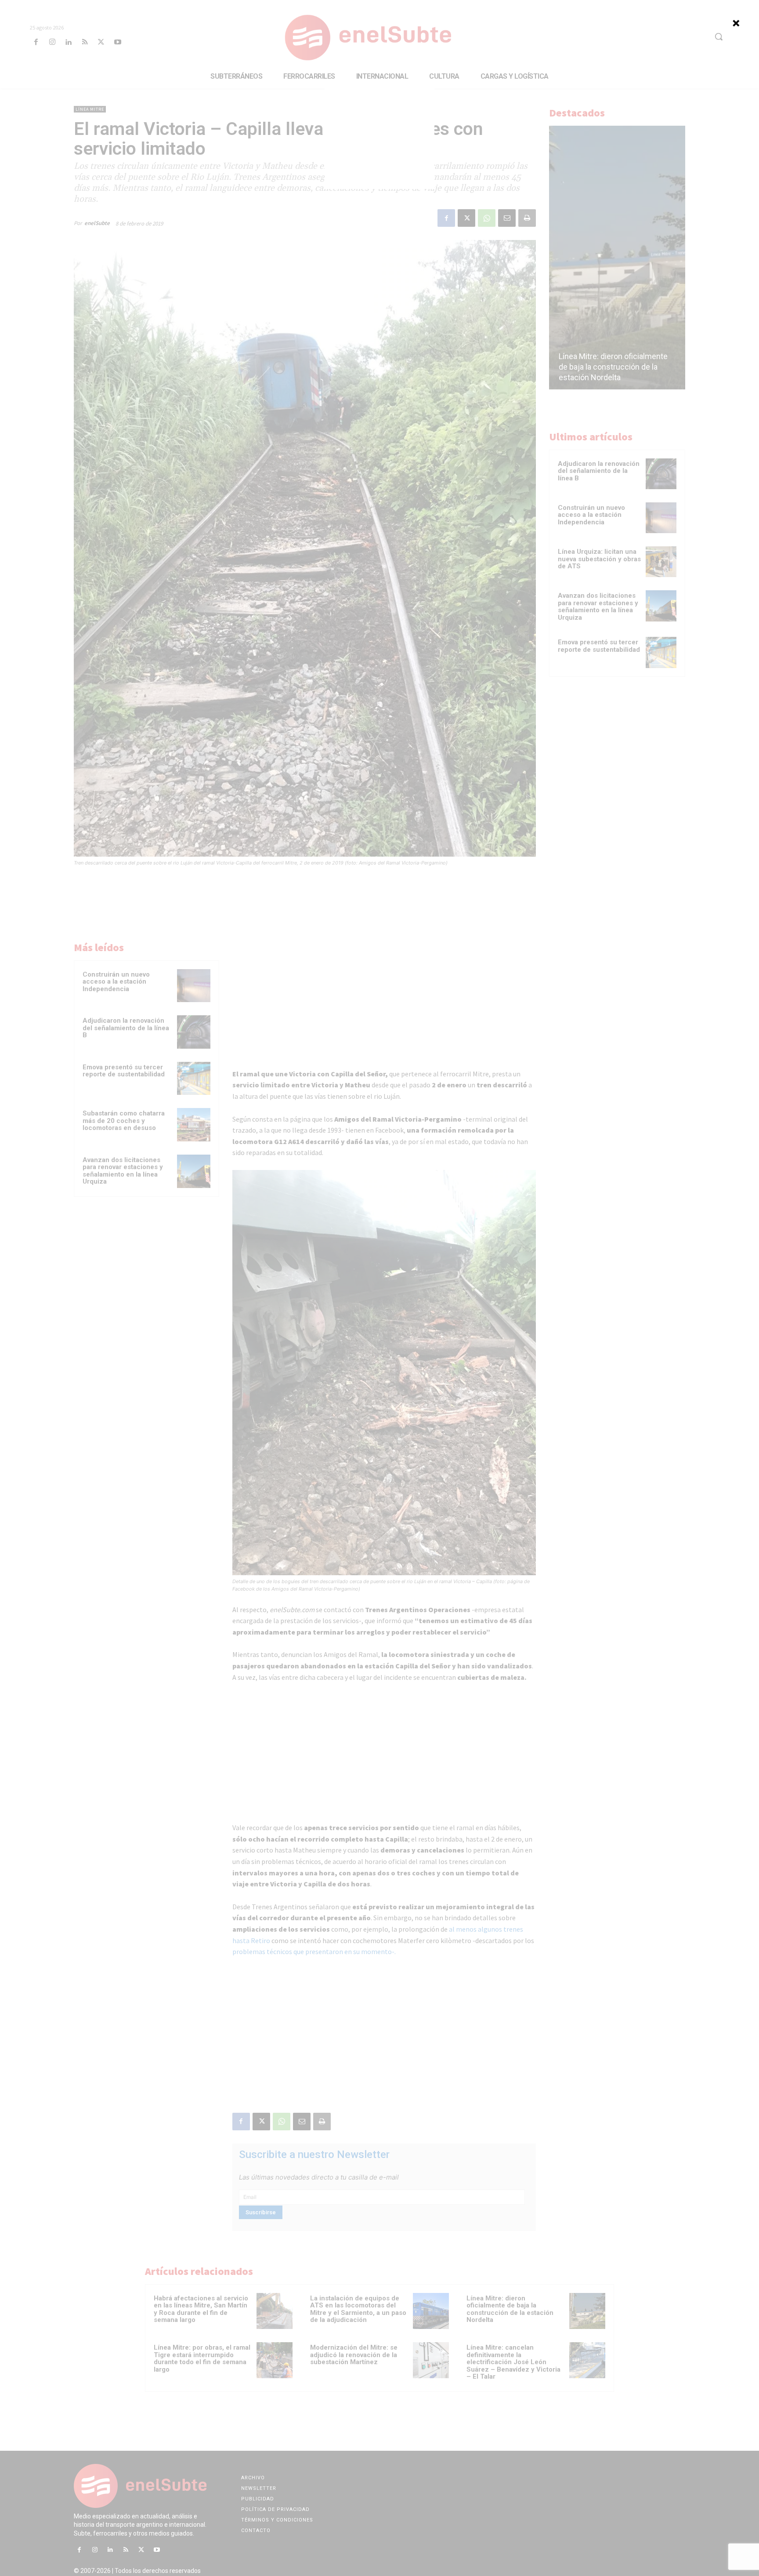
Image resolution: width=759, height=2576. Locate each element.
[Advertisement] (379, 134)
